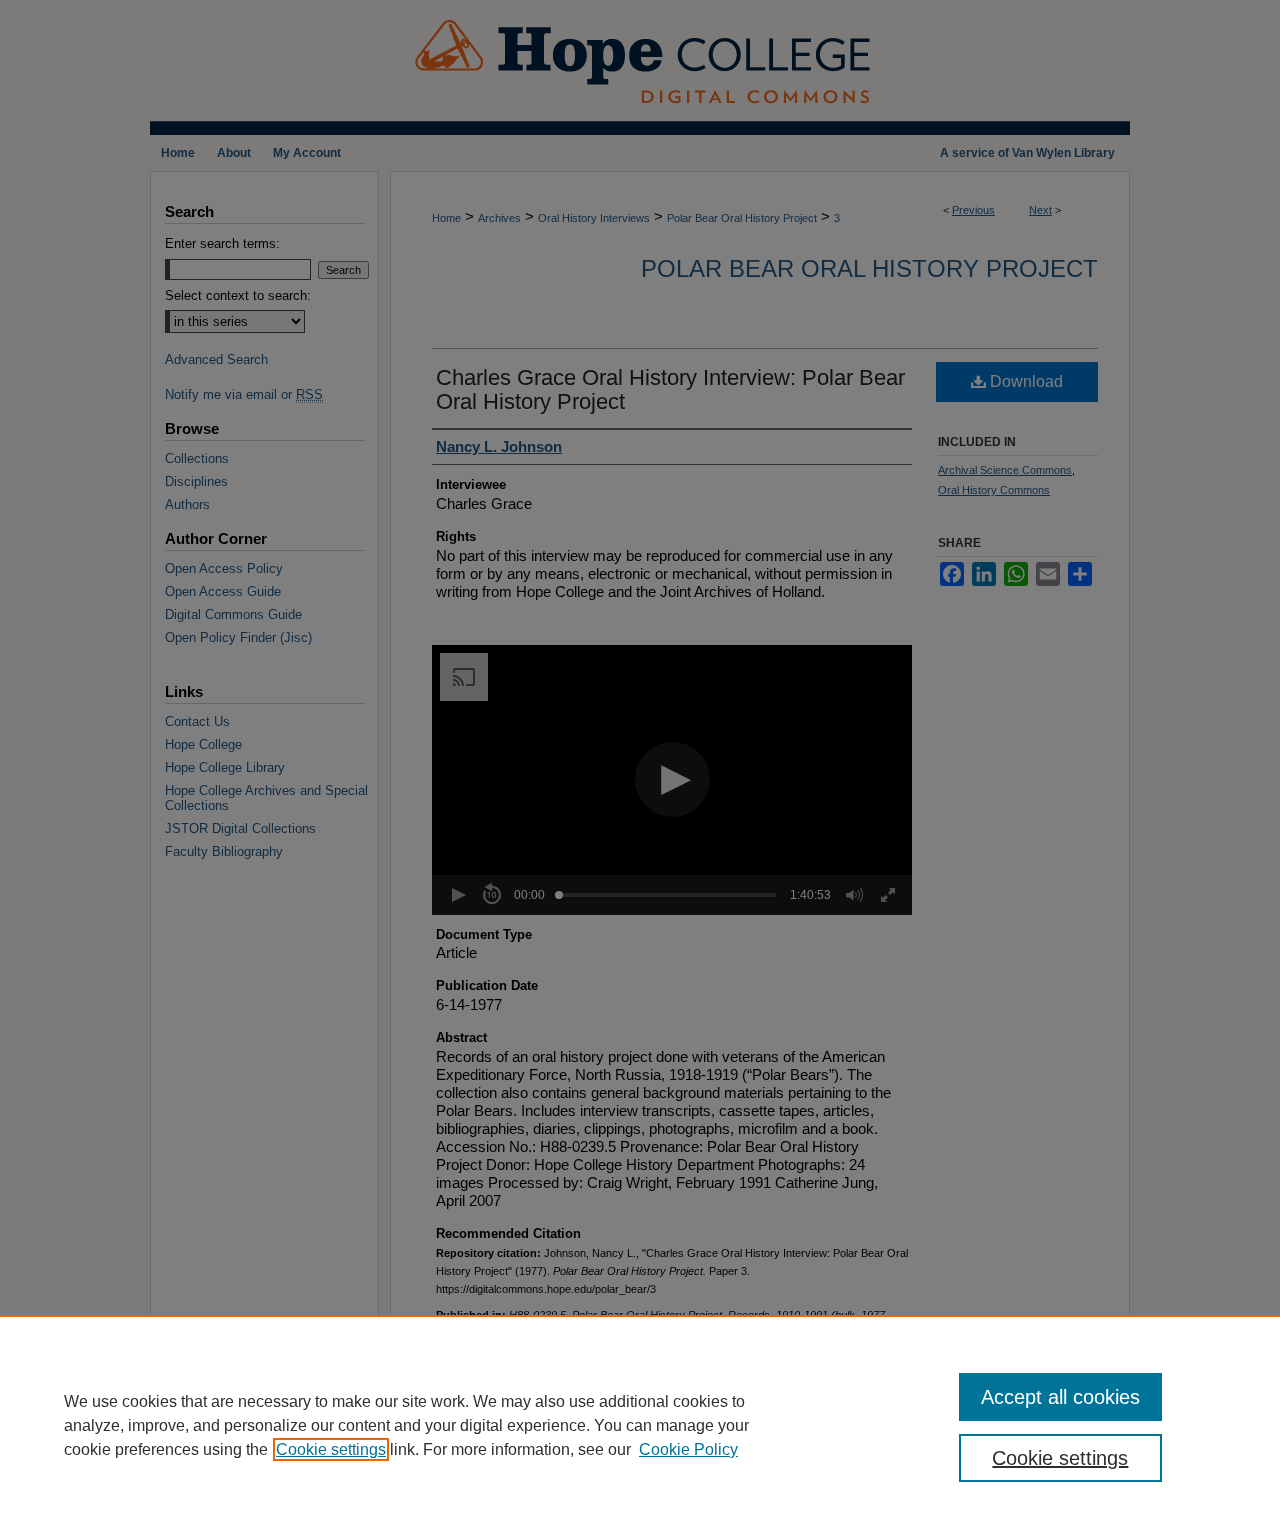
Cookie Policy (688, 1449)
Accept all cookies (1060, 1397)
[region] (640, 1425)
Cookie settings (331, 1449)
